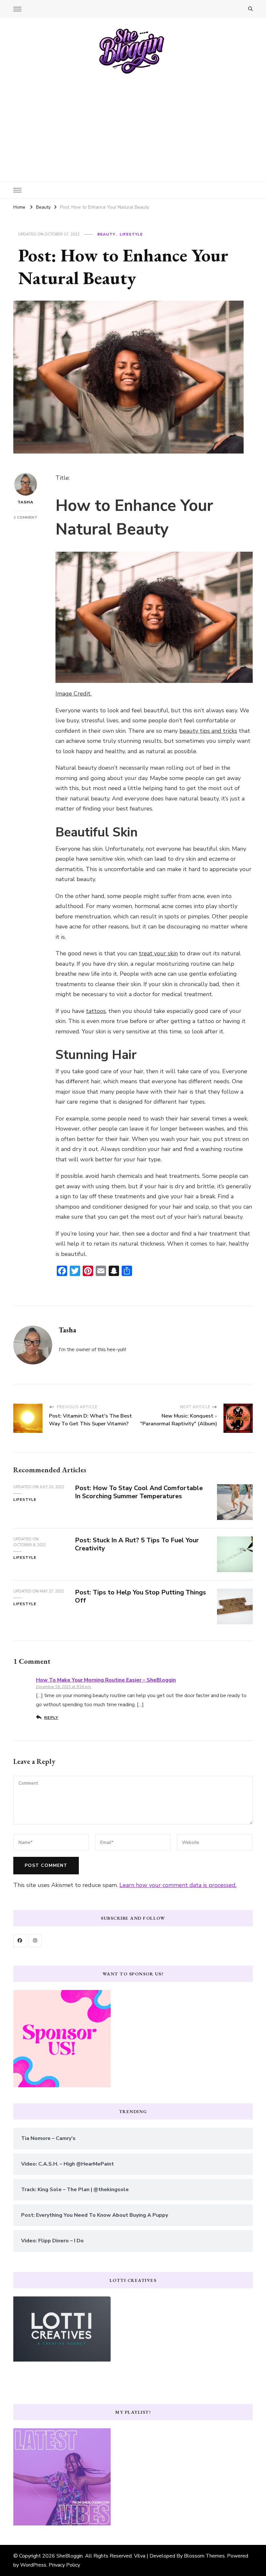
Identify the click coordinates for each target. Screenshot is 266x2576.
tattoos (96, 1011)
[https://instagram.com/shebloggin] (35, 1941)
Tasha (25, 502)
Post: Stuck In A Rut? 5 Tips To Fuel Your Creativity (137, 1544)
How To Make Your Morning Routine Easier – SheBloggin (106, 1680)
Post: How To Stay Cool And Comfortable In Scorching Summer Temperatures (139, 1492)
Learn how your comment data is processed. (178, 1885)
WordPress (33, 2565)
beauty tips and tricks (208, 731)
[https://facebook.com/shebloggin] (20, 1941)
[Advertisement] (133, 123)
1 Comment (25, 517)
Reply (51, 1717)
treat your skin (158, 953)
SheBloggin (70, 2556)
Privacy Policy (64, 2565)
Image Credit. (73, 694)
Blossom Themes (204, 2556)
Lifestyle (131, 234)
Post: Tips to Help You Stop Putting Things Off (140, 1596)
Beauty (106, 234)
